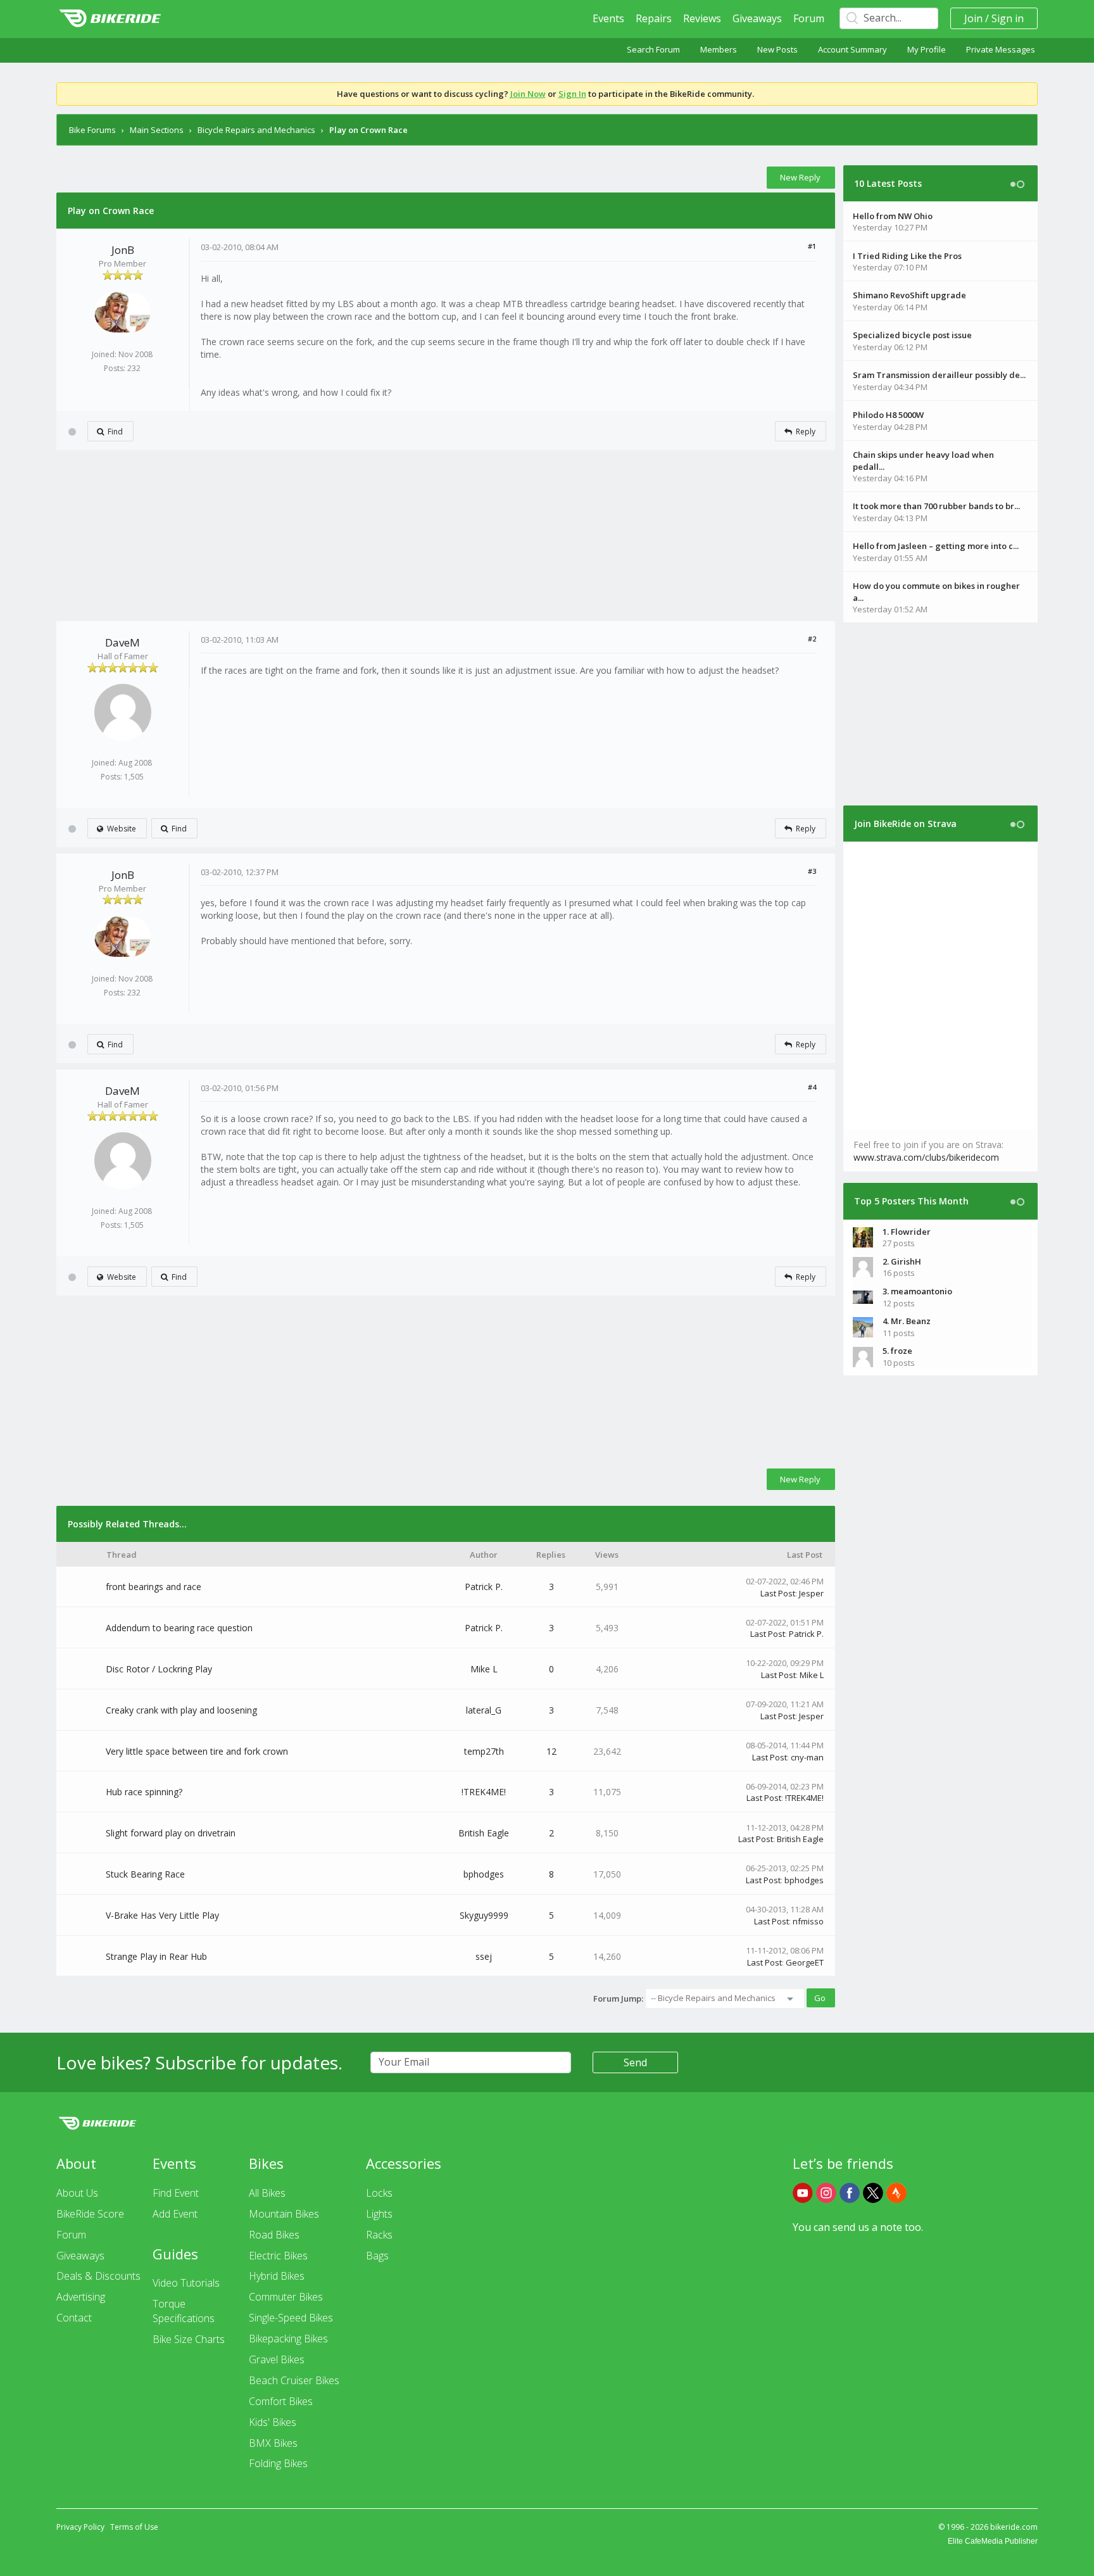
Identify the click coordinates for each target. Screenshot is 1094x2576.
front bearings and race (154, 1587)
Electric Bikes (278, 2256)
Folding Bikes (278, 2463)
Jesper (811, 1593)
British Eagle (484, 1833)
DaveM (123, 642)
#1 (812, 246)
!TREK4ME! (484, 1792)
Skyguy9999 (484, 1915)
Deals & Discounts (98, 2276)
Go (820, 1998)
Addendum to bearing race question (179, 1628)
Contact (74, 2318)
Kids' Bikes (273, 2422)
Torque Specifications (184, 2311)
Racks (379, 2235)
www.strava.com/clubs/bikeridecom (926, 1157)
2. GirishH (902, 1261)
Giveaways (757, 18)
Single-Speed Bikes (291, 2318)
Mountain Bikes (284, 2214)
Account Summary (852, 49)
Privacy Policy (80, 2527)
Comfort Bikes (281, 2401)
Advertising (81, 2297)
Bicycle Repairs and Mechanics (256, 130)
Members (719, 49)
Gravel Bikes (277, 2359)
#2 (812, 639)
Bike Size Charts (189, 2339)
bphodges (484, 1874)
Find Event (176, 2193)
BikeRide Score (90, 2214)
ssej (484, 1956)
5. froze (897, 1351)
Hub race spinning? (144, 1792)
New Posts (777, 49)
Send (635, 2062)
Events (608, 18)
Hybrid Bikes (277, 2276)
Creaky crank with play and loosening (181, 1710)
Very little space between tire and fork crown (197, 1751)
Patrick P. (484, 1587)
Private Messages (1001, 49)
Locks (379, 2193)
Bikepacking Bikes (288, 2339)
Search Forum (653, 49)
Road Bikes (274, 2235)
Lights (379, 2214)
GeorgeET (805, 1962)
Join (973, 18)
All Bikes (267, 2193)
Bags (377, 2256)
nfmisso (808, 1921)
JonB (123, 250)
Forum (809, 18)
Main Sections (157, 130)
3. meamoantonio (917, 1291)
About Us (77, 2193)
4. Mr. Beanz (907, 1321)
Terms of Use (134, 2527)
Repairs (654, 18)
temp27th (484, 1751)
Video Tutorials (186, 2283)
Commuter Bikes (286, 2297)
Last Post (778, 1593)
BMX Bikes (273, 2443)
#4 (812, 1087)
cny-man (807, 1757)
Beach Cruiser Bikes (294, 2380)
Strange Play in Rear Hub (156, 1956)
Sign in (1008, 18)
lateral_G (484, 1710)
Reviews (702, 18)
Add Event (175, 2214)
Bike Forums (92, 130)
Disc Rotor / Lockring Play (159, 1669)
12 (551, 1751)
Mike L (484, 1669)
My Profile (927, 49)
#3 (812, 871)
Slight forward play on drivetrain (171, 1833)
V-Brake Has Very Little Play (162, 1915)
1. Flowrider (907, 1232)
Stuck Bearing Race (145, 1874)
